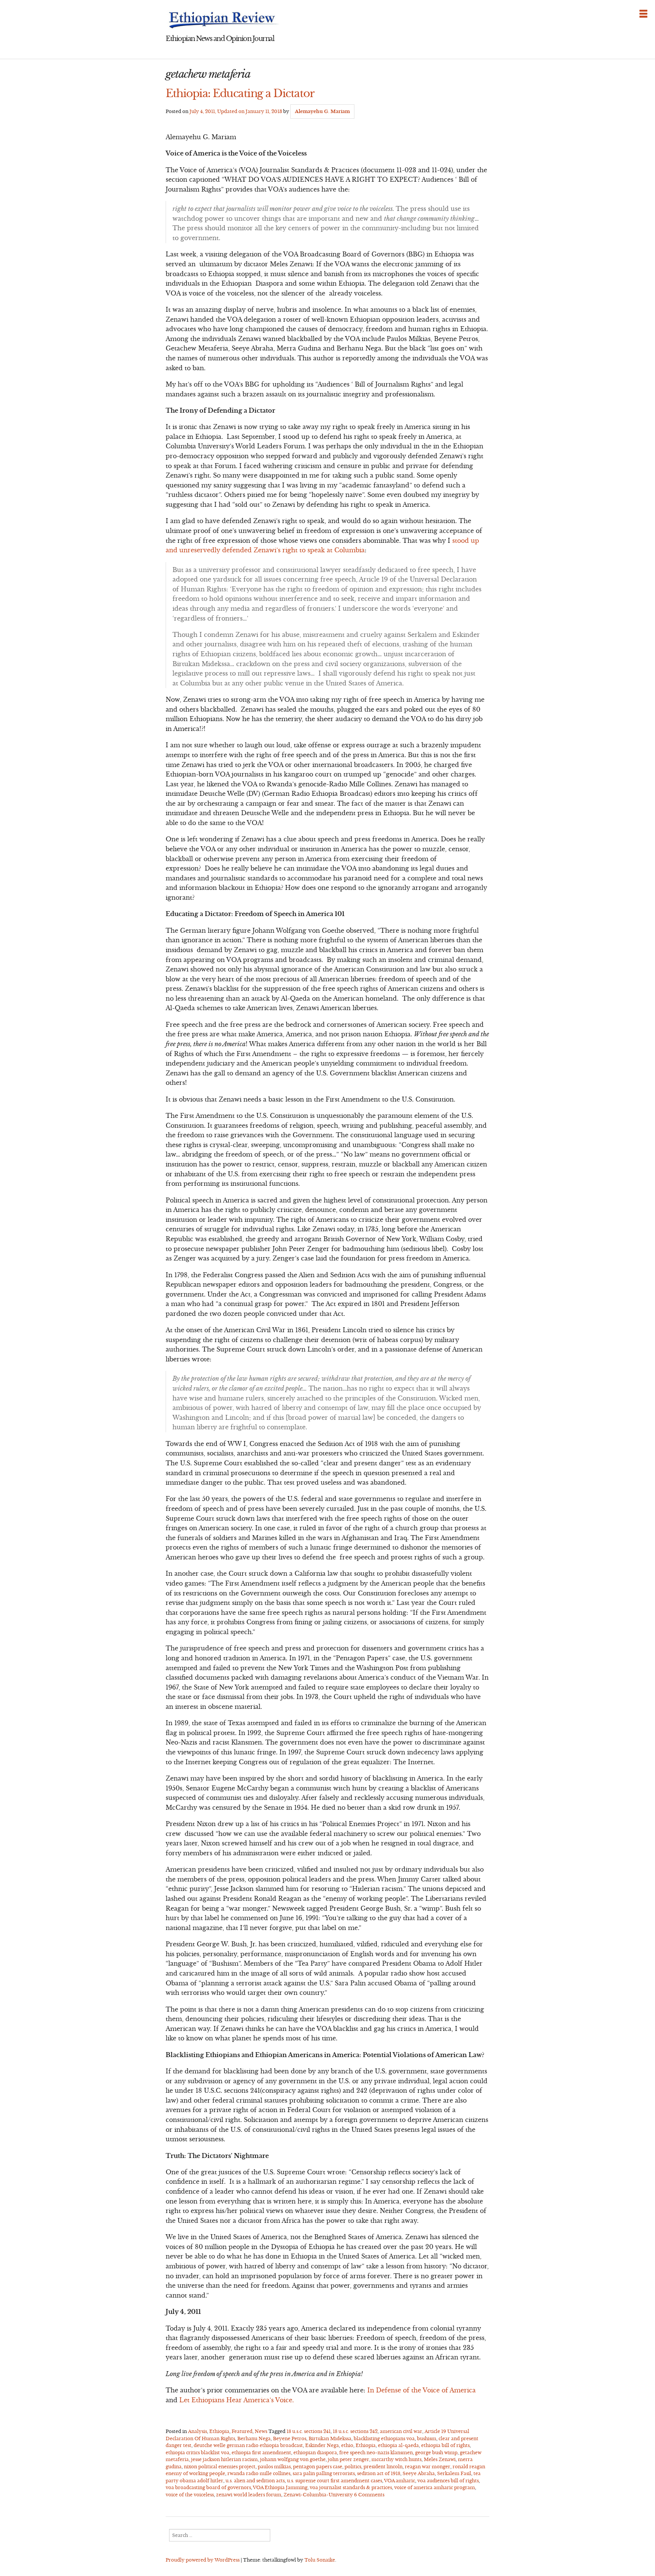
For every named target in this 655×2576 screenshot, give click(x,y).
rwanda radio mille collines (259, 2473)
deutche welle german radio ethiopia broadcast (248, 2445)
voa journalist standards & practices (351, 2487)
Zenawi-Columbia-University (318, 2495)
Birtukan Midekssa (330, 2438)
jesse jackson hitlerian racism (224, 2459)
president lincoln (383, 2467)
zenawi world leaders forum (249, 2495)
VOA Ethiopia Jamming (280, 2487)
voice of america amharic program (435, 2487)
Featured (242, 2431)
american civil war (401, 2431)
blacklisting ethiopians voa (384, 2438)
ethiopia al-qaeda (398, 2445)
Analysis (197, 2431)
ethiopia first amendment (261, 2453)
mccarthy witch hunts (396, 2459)
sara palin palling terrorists (324, 2473)
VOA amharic (400, 2481)
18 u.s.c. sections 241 (309, 2431)
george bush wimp (436, 2453)
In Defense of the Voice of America (422, 2390)
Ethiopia (219, 2431)
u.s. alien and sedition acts (255, 2481)
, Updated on (236, 111)
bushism (427, 2438)
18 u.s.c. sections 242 (355, 2431)
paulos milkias (274, 2467)
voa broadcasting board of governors (208, 2487)
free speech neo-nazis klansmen (376, 2453)
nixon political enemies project (220, 2467)
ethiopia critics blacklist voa (197, 2453)
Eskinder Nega (322, 2445)
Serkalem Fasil (454, 2473)
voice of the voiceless (190, 2495)
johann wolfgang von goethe (293, 2459)
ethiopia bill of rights (445, 2445)
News (261, 2431)
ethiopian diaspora (315, 2453)
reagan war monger (428, 2467)
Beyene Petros (290, 2438)
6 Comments (369, 2495)
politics (353, 2467)
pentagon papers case (318, 2467)
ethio (347, 2445)
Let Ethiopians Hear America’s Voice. (237, 2400)
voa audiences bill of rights (448, 2481)
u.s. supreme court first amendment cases (335, 2481)
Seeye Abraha (419, 2473)
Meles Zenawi (440, 2459)
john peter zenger (349, 2459)
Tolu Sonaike (320, 2560)
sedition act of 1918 (379, 2473)
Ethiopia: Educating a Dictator (240, 93)
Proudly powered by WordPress (203, 2560)
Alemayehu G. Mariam (322, 111)
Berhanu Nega (254, 2438)
